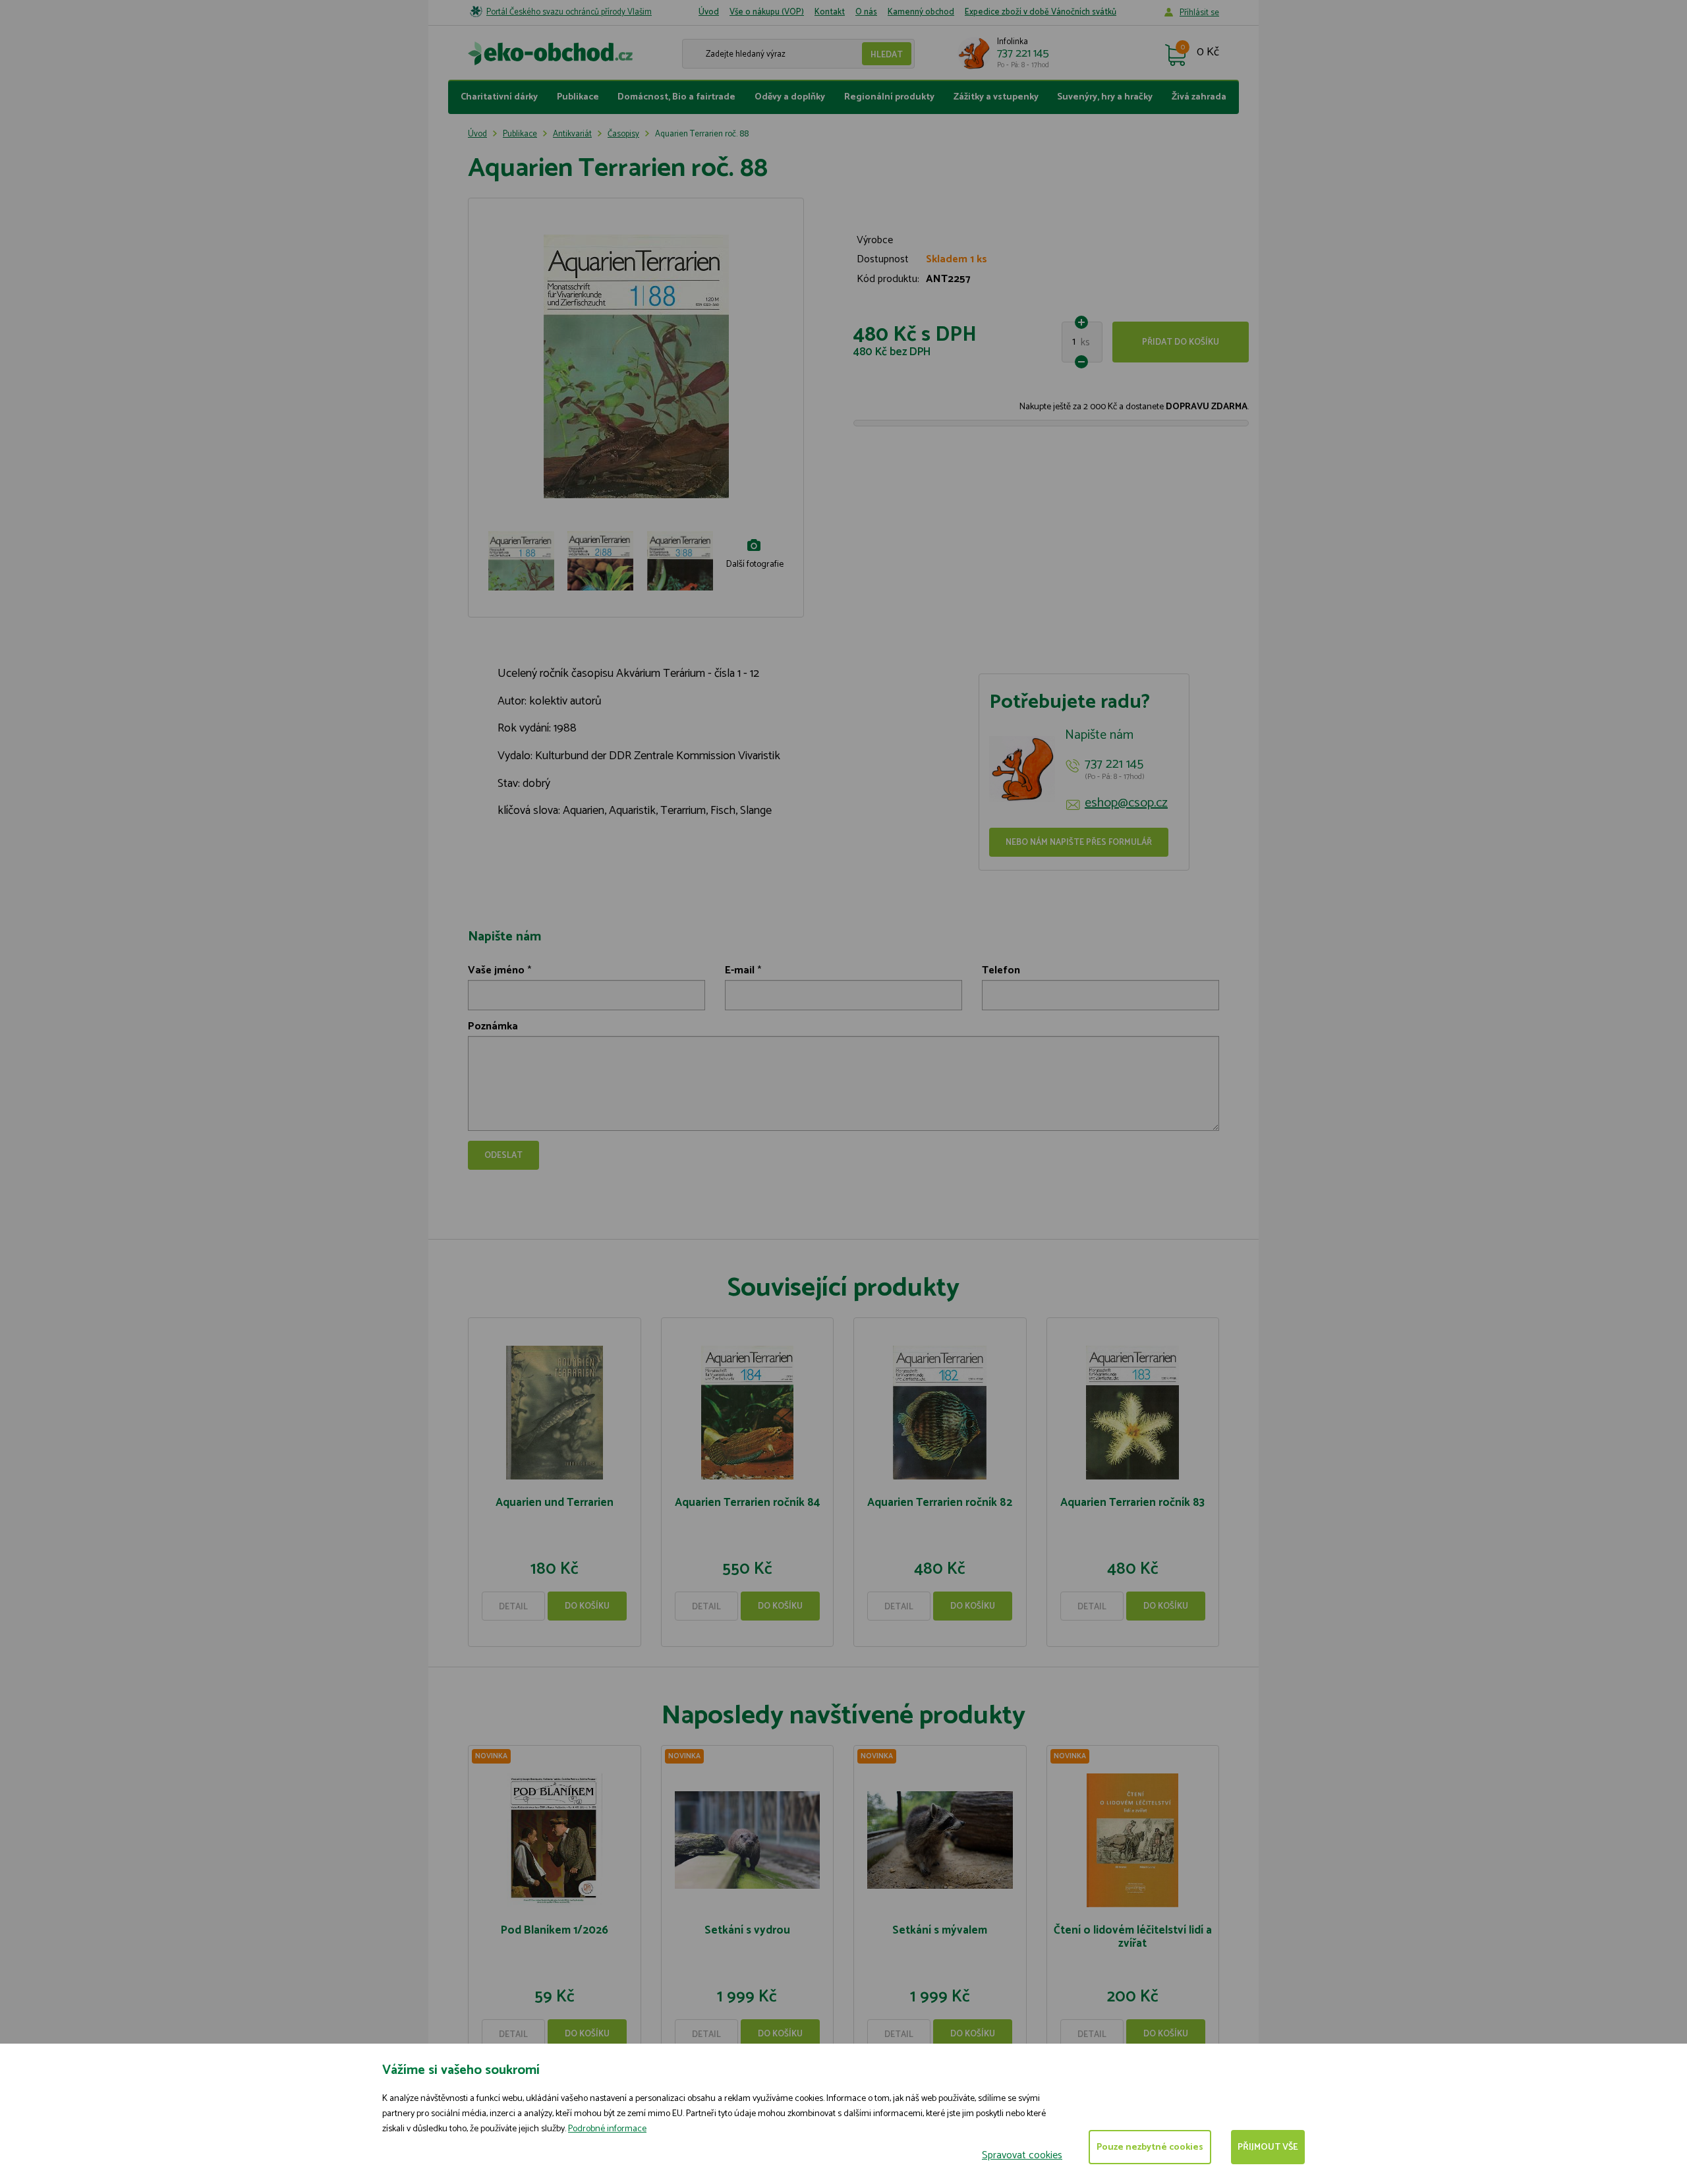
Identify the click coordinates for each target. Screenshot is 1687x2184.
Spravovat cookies (1022, 2155)
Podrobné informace (607, 2129)
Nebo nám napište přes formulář (1079, 843)
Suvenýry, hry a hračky (1105, 97)
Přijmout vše (1268, 2147)
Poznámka (493, 1026)
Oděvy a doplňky (790, 97)
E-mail (740, 970)
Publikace (578, 97)
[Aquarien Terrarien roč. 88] (636, 366)
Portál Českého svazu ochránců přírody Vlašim (569, 12)
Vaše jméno (496, 970)
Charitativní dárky (499, 97)
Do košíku (587, 1606)
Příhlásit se (1199, 13)
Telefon (1001, 970)
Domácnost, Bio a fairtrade (676, 97)
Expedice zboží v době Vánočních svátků (1041, 12)
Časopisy (623, 134)
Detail (513, 1607)
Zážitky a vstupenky (996, 97)
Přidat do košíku (1181, 342)
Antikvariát (572, 134)
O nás (866, 12)
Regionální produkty (889, 97)
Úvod (709, 12)
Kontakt (830, 12)
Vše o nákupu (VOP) (767, 12)
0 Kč (1208, 53)
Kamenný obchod (921, 12)
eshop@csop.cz (1126, 803)
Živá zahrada (1199, 97)
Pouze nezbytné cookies (1150, 2147)
